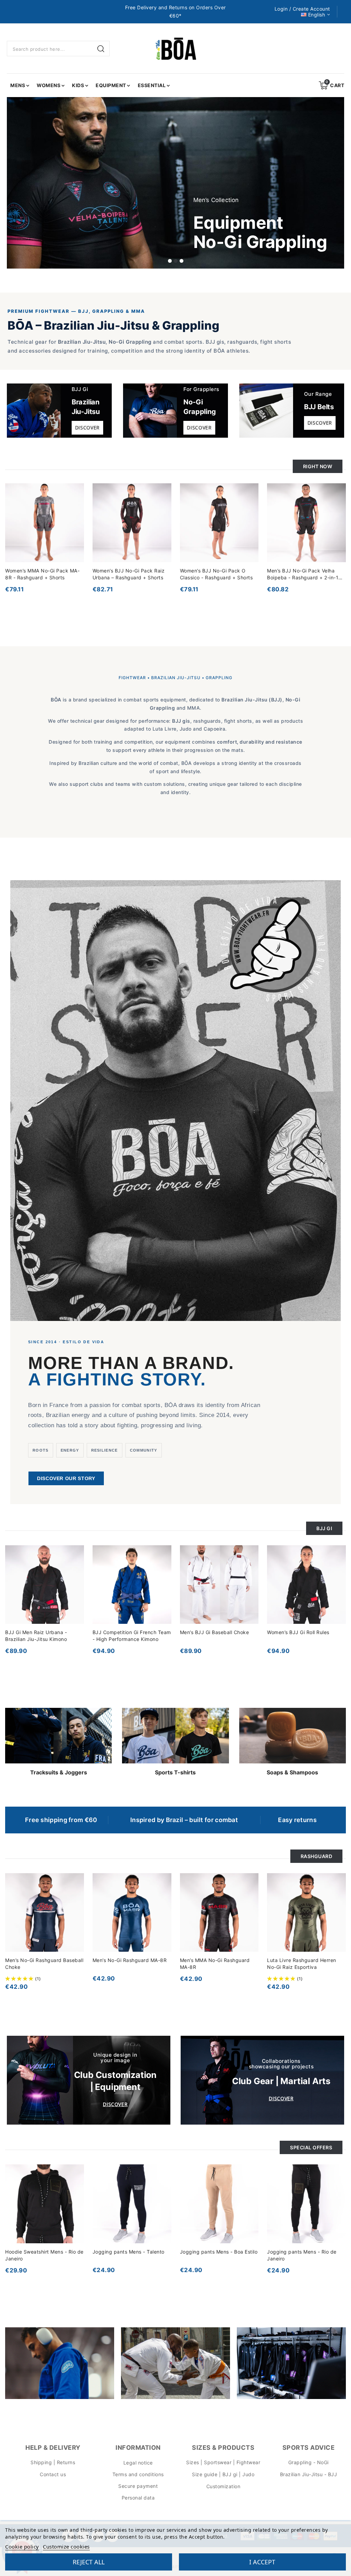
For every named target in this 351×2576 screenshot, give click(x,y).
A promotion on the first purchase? (153, 1305)
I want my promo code (129, 1355)
